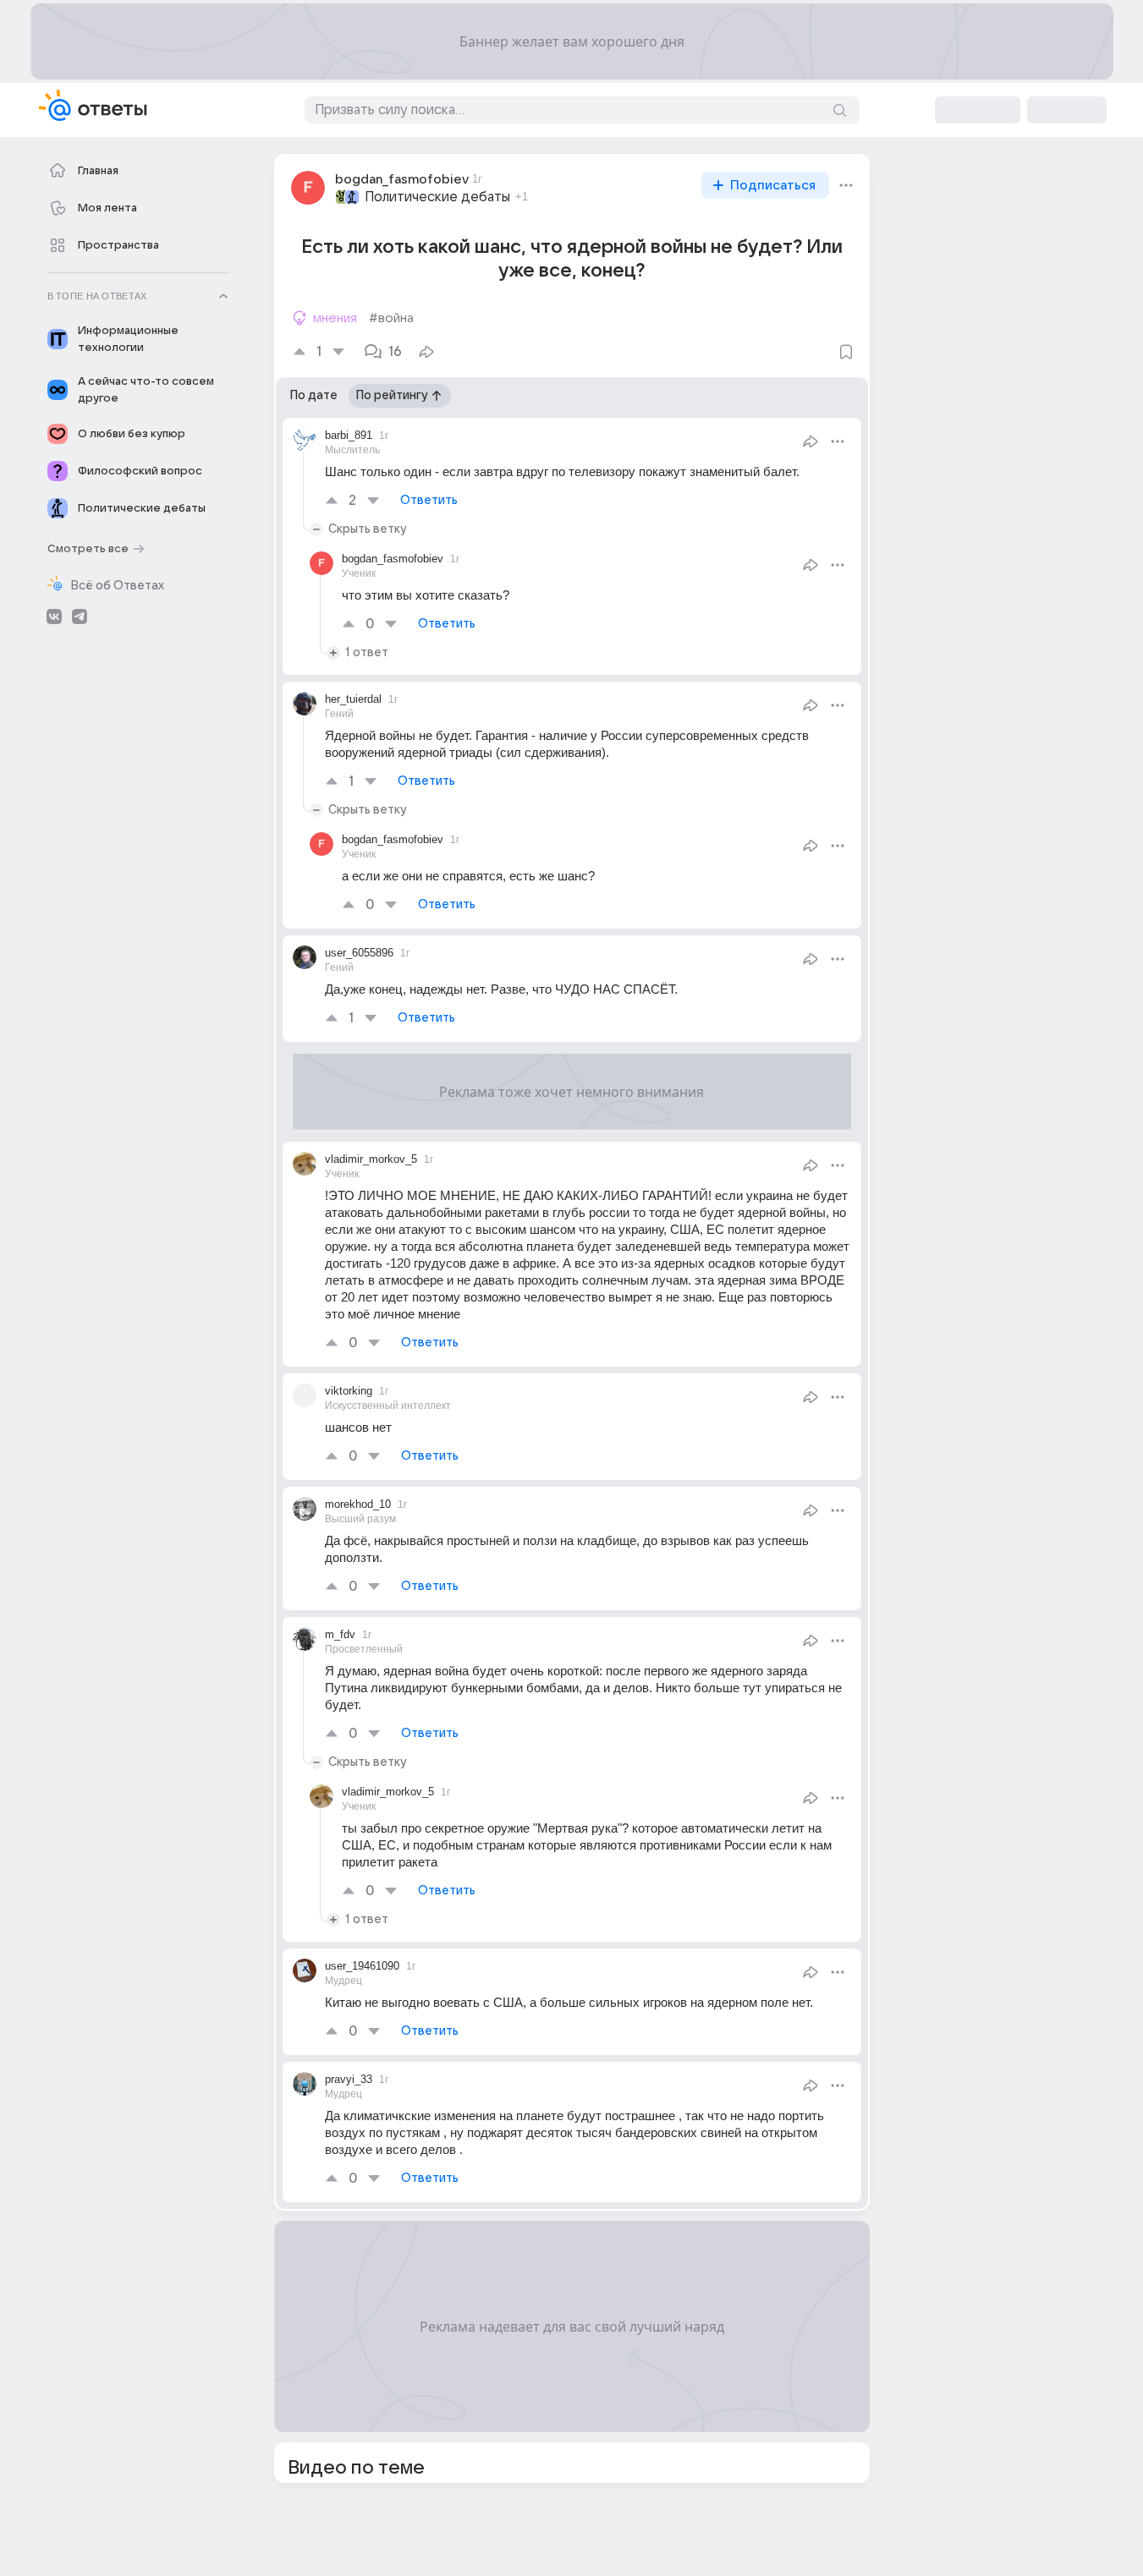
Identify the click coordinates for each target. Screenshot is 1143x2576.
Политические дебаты (437, 197)
